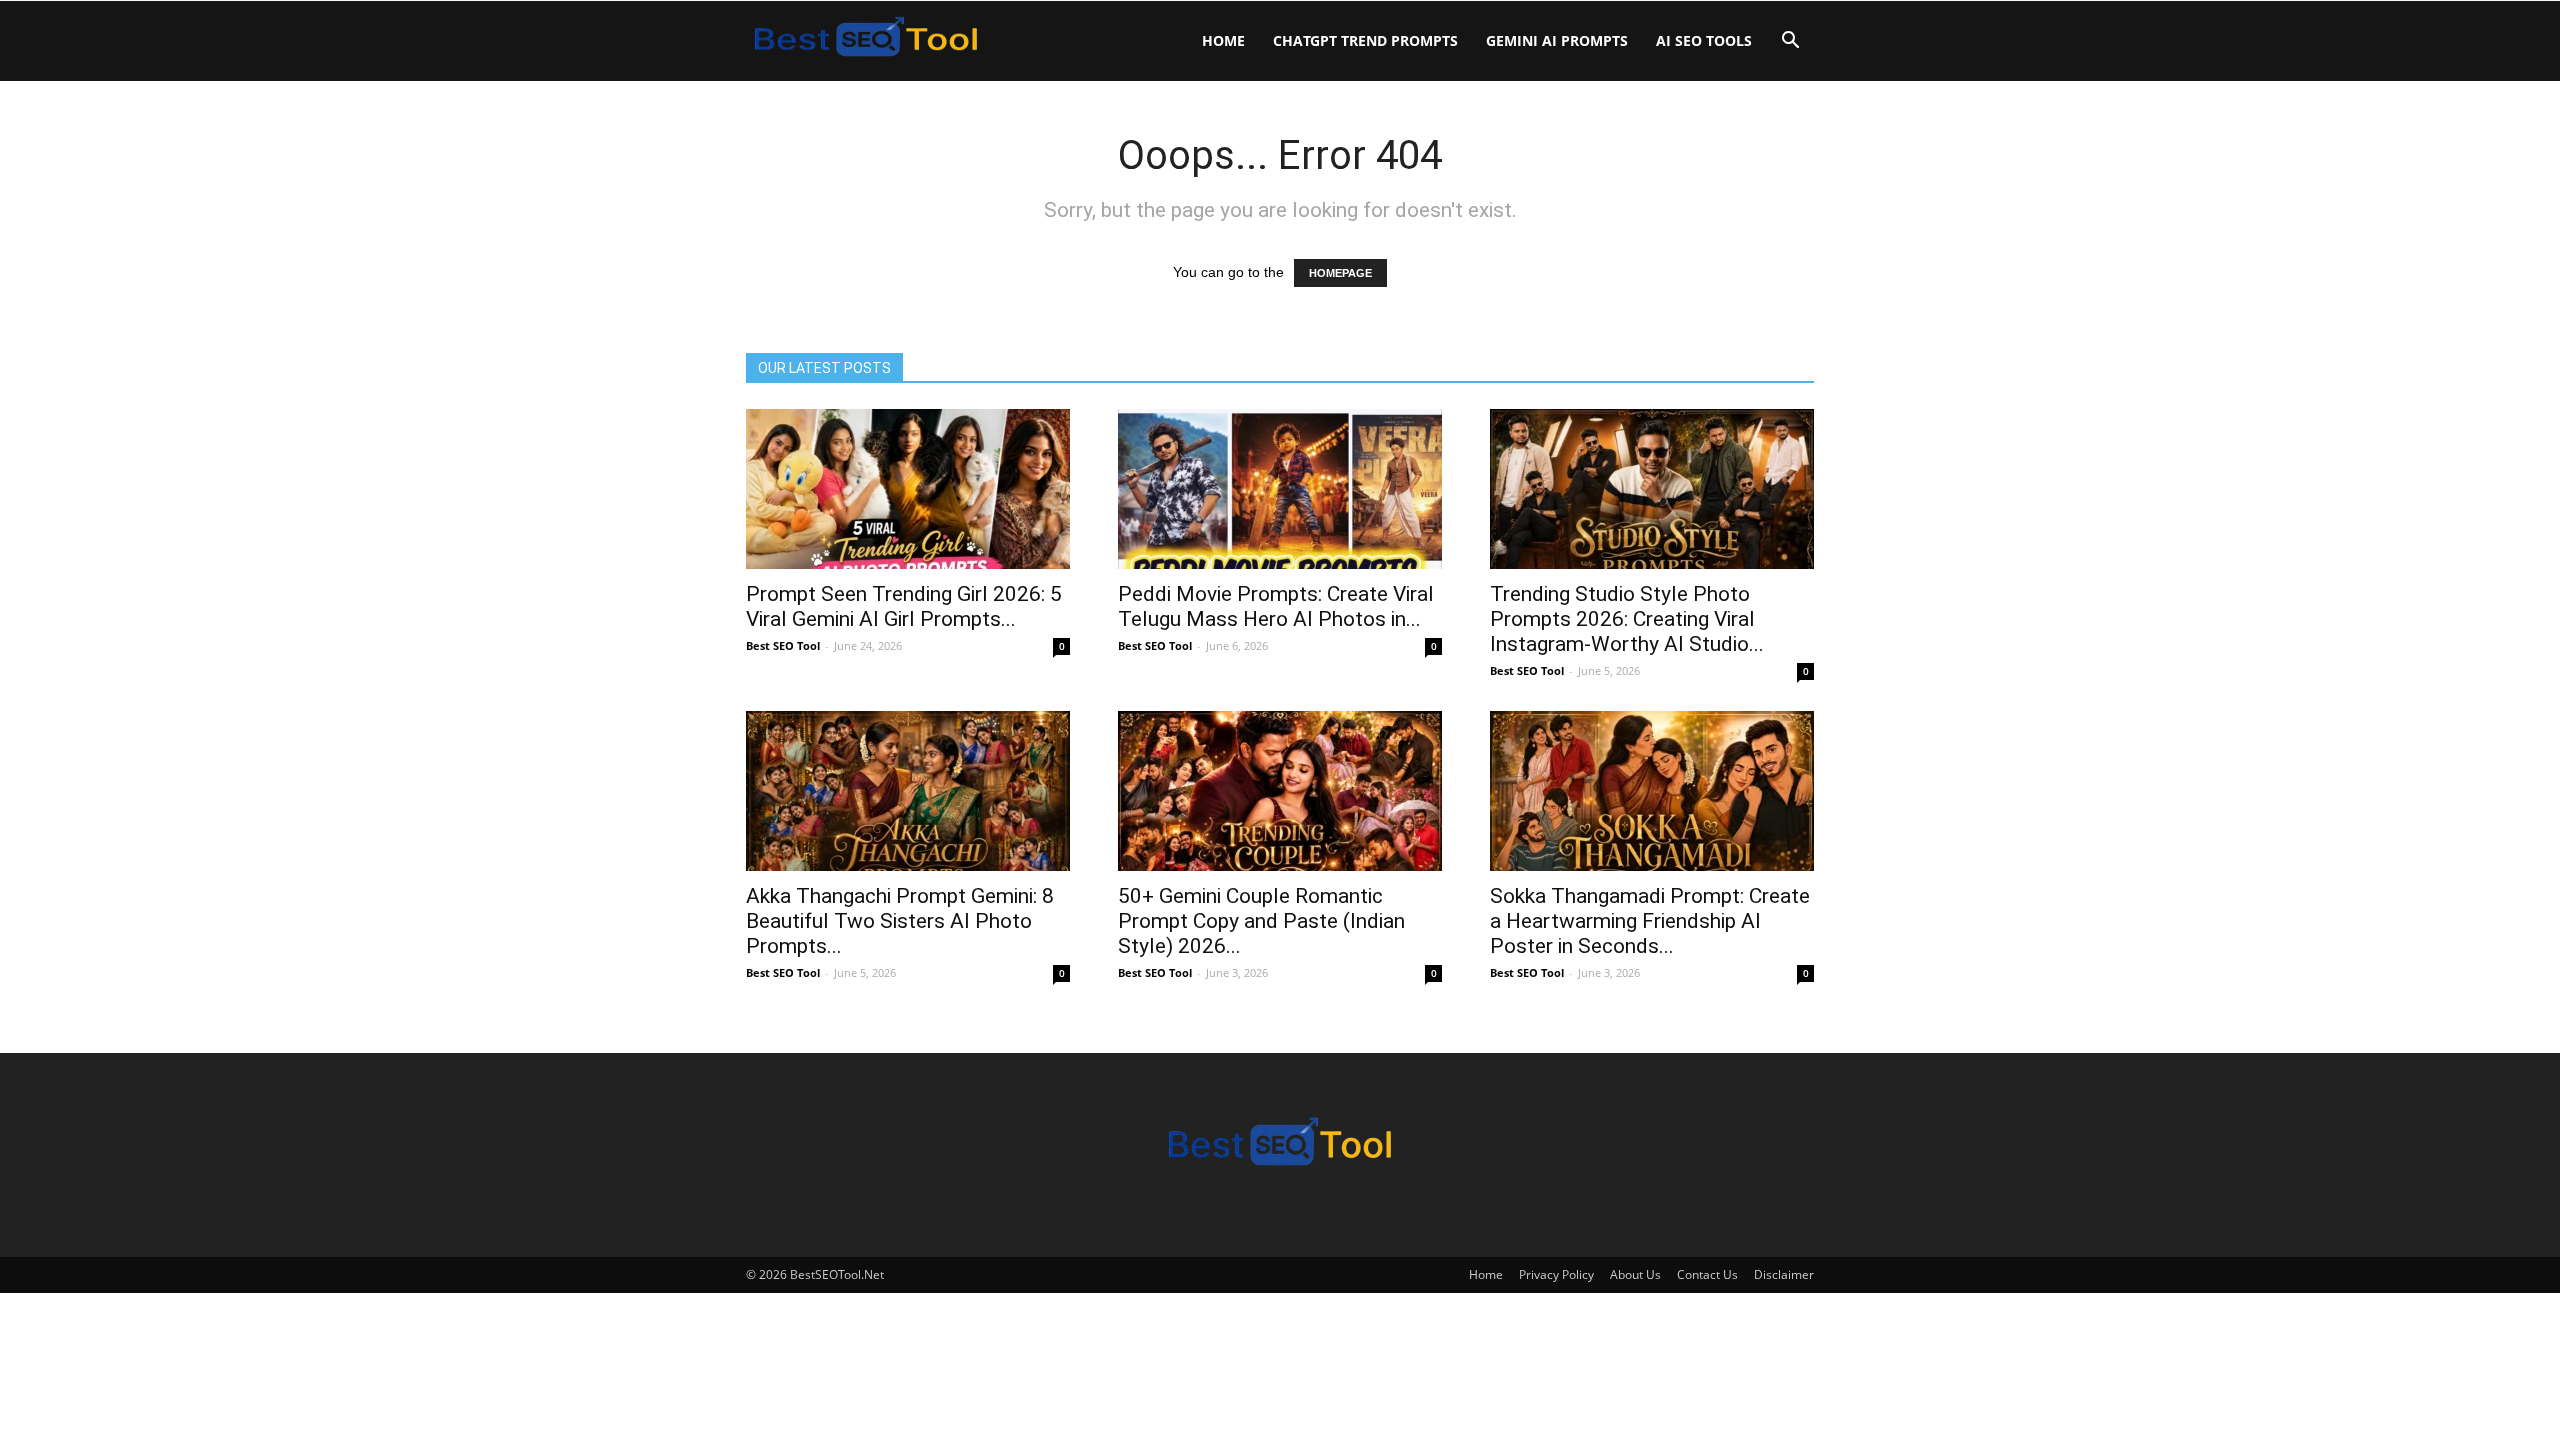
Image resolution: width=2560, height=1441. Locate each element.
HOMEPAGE (1340, 273)
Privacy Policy (1556, 1274)
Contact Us (1707, 1274)
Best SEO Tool (783, 645)
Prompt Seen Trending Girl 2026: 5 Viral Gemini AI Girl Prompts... (904, 606)
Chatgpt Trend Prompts (1365, 40)
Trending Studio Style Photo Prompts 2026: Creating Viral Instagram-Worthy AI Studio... (1627, 619)
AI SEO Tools (1704, 40)
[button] (1790, 42)
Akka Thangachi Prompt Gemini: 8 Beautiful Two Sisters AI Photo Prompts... (900, 921)
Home (1223, 40)
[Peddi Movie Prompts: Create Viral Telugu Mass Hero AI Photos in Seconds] (1280, 489)
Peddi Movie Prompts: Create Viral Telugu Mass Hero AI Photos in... (1276, 606)
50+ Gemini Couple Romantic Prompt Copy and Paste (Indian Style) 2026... (1261, 921)
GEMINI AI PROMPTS (1557, 40)
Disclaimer (1784, 1274)
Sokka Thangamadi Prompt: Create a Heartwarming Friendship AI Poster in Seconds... (1650, 921)
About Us (1635, 1274)
